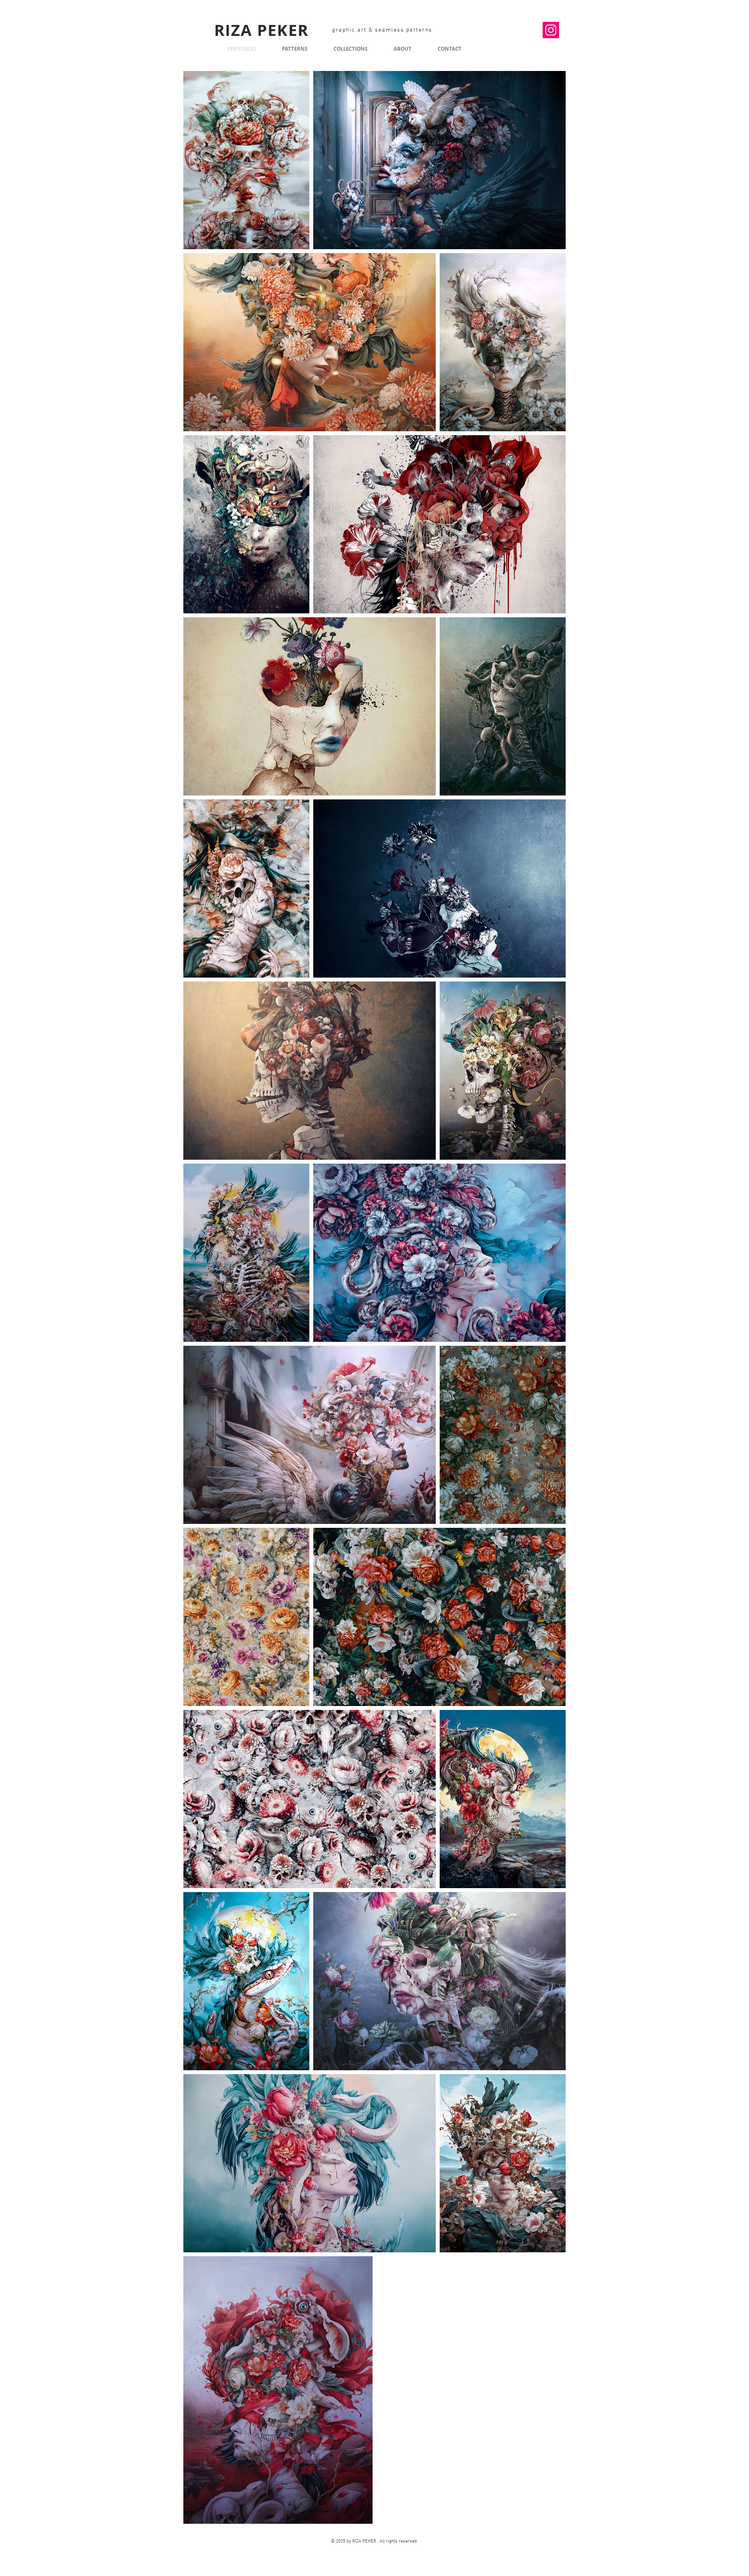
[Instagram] (551, 30)
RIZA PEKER (261, 30)
